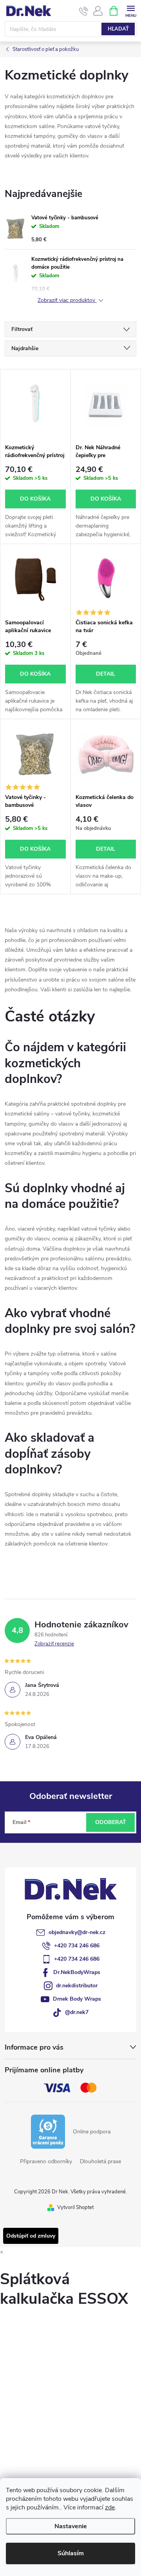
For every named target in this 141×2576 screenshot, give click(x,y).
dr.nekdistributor (77, 1986)
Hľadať (118, 29)
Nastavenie (71, 2526)
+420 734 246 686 (77, 1946)
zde (110, 2507)
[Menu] (131, 10)
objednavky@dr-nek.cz (77, 1932)
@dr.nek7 (77, 2012)
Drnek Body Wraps (77, 1999)
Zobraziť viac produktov (67, 301)
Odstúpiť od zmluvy (31, 2236)
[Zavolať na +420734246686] (84, 11)
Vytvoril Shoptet (75, 2207)
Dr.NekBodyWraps (77, 1972)
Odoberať (111, 1822)
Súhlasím (71, 2553)
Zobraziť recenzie (54, 1644)
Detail (106, 674)
